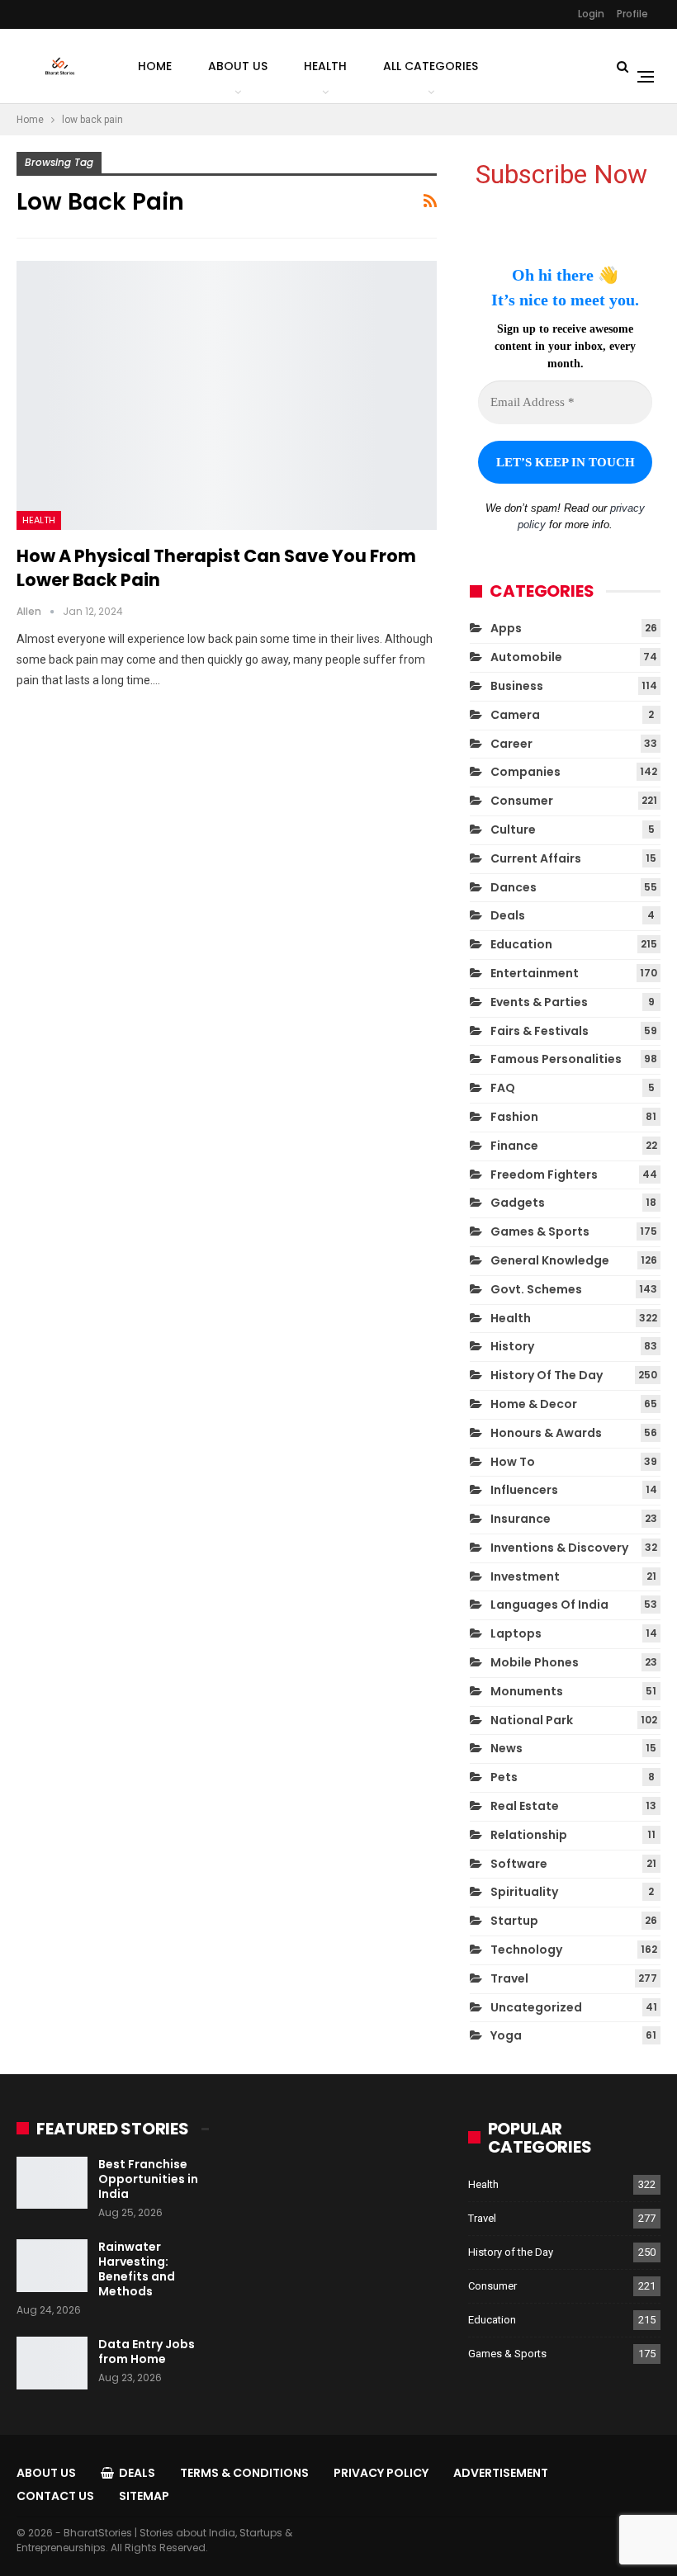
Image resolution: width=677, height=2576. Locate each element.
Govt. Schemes (536, 1289)
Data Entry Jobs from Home (147, 2351)
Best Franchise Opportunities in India (148, 2179)
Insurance (521, 1519)
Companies (526, 772)
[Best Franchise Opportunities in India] (52, 2183)
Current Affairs (536, 858)
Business (517, 686)
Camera (515, 715)
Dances (514, 887)
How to (513, 1462)
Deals (508, 915)
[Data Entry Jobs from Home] (52, 2363)
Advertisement (501, 2473)
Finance (514, 1146)
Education (521, 944)
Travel (509, 1978)
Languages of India (549, 1605)
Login (591, 14)
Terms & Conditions (244, 2473)
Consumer (522, 801)
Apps (506, 628)
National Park (532, 1720)
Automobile (526, 657)
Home (155, 66)
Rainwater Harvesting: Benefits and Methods (137, 2269)
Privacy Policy (381, 2473)
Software (519, 1864)
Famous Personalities (556, 1059)
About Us (238, 66)
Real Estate (525, 1806)
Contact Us (55, 2496)
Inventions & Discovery (559, 1548)
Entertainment (535, 973)
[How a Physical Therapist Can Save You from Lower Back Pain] (227, 395)
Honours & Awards (546, 1433)
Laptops (516, 1633)
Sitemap (144, 2496)
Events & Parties (539, 1002)
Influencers (524, 1490)
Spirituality (524, 1892)
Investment (525, 1576)
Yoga (506, 2035)
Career (511, 744)
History (512, 1346)
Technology (526, 1950)
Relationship (529, 1835)
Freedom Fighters (544, 1175)
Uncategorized (536, 2007)
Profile (632, 14)
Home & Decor (534, 1404)
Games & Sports (540, 1231)
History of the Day (547, 1375)
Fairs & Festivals (540, 1031)
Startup (514, 1921)
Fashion (514, 1117)
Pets (504, 1777)
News (507, 1748)
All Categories (431, 66)
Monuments (527, 1691)
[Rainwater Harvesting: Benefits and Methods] (52, 2266)
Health (325, 66)
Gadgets (518, 1203)
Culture (513, 830)
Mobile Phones (535, 1662)
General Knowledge (550, 1260)
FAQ (503, 1088)
